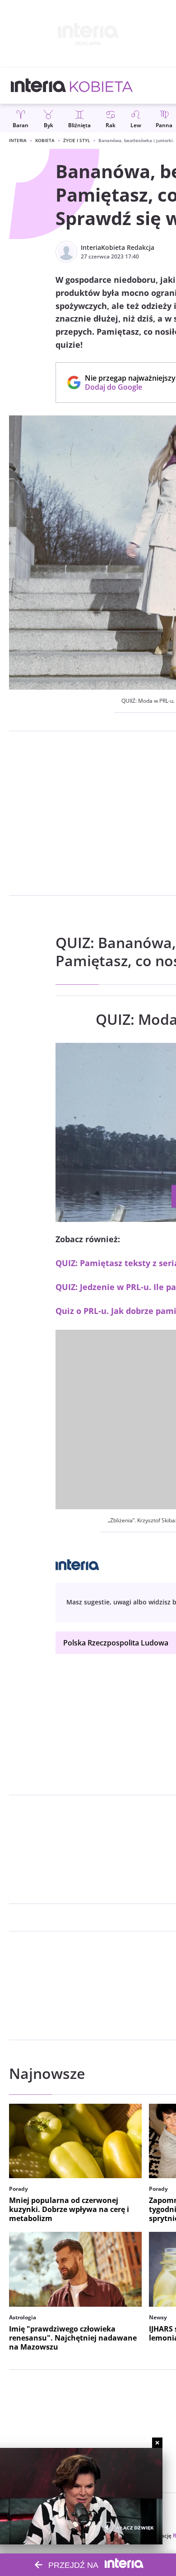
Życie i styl (76, 140)
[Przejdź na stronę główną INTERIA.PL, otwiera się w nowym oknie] (39, 86)
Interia (18, 140)
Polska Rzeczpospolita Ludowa (116, 1643)
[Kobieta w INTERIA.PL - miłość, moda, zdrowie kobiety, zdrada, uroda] (101, 86)
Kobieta (45, 140)
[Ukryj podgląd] (157, 2443)
